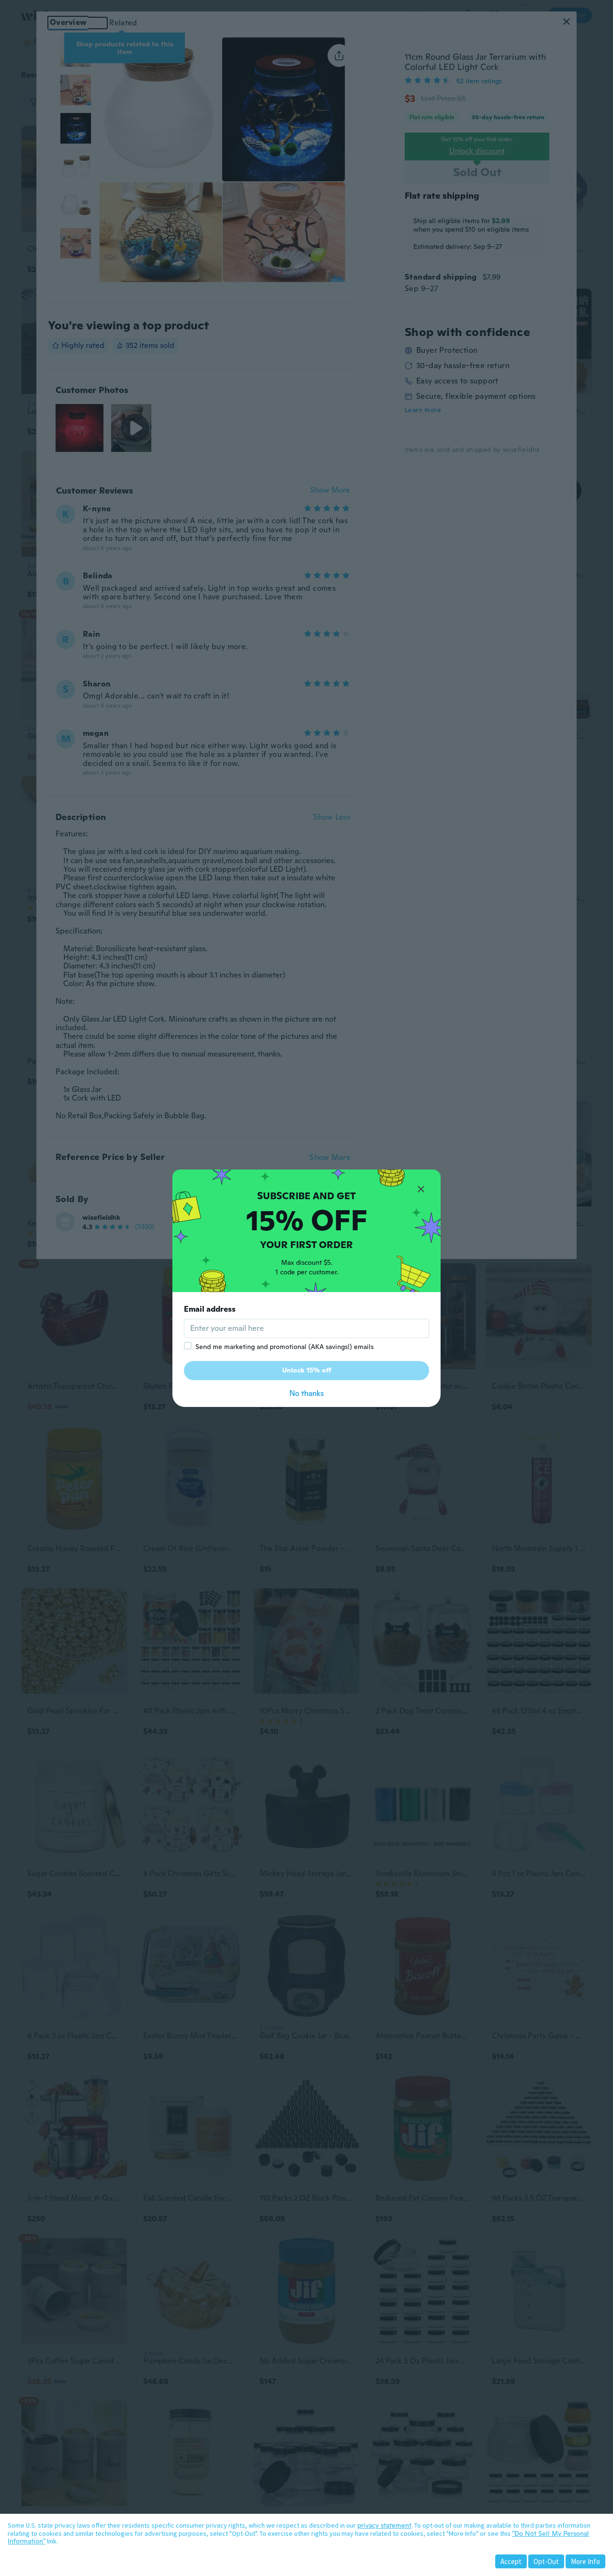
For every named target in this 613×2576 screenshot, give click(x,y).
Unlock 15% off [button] (307, 1370)
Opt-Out (546, 2561)
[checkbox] (188, 1346)
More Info (585, 2561)
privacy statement (384, 2525)
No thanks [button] (306, 1393)
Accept (511, 2561)
